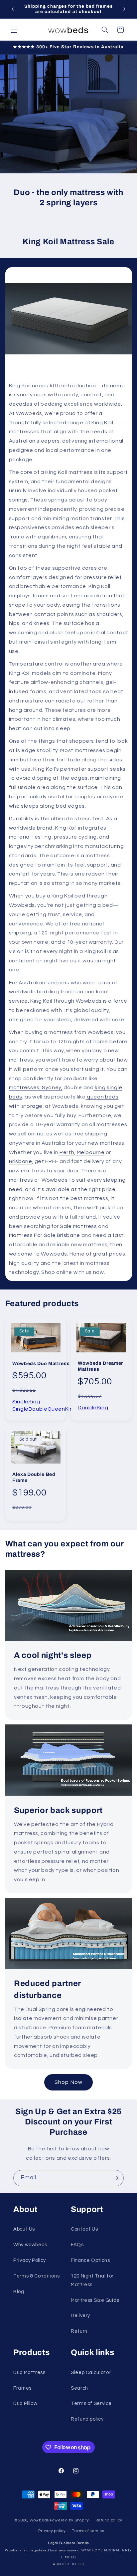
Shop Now (68, 2082)
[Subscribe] (116, 2178)
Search (79, 2388)
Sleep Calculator (91, 2373)
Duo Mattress (29, 2373)
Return (79, 2331)
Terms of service (88, 2531)
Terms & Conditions (36, 2276)
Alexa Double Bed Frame (34, 1477)
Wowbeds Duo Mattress (41, 1364)
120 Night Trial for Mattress (92, 2280)
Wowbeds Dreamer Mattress (100, 1367)
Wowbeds (39, 2520)
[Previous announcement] (13, 9)
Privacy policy (52, 2531)
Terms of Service (91, 2403)
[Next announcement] (124, 9)
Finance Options (90, 2260)
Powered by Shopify (69, 2520)
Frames (22, 2388)
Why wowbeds (30, 2245)
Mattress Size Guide (95, 2300)
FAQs (77, 2245)
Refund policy (87, 2419)
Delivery (80, 2316)
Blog (19, 2292)
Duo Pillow (25, 2403)
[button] (14, 30)
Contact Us (84, 2229)
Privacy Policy (30, 2260)
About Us (24, 2229)
